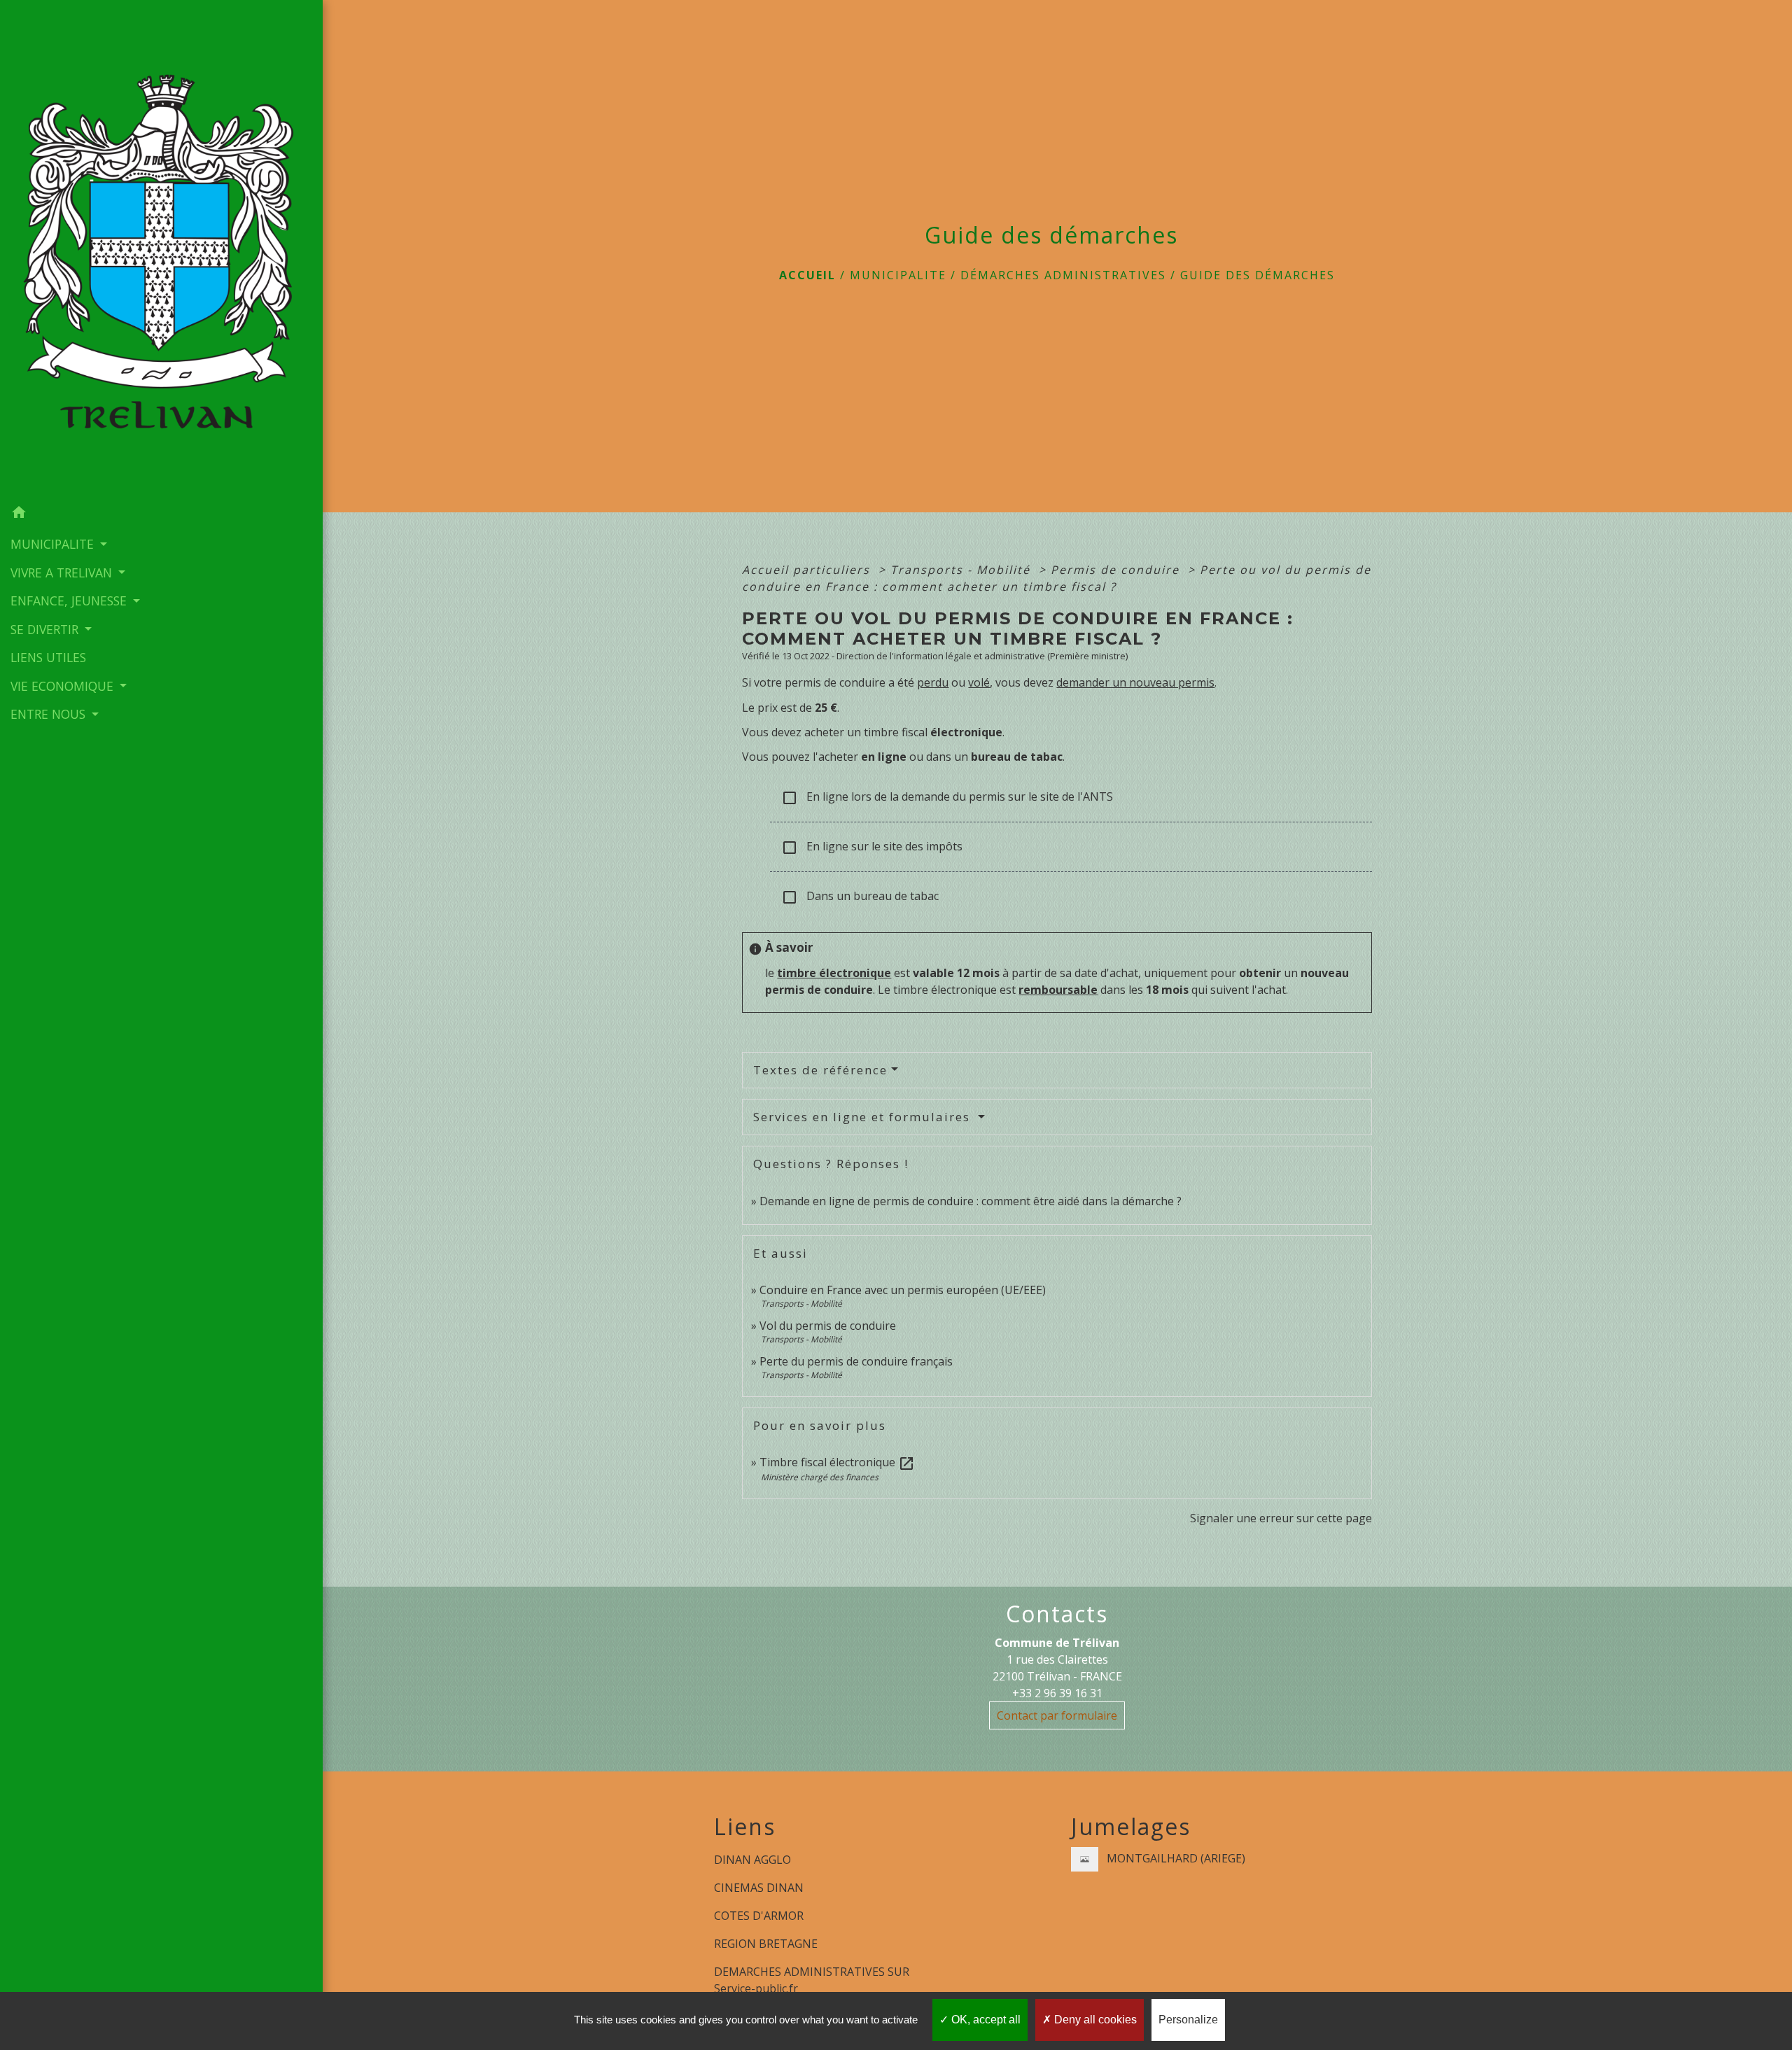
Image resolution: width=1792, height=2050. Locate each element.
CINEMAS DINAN (759, 1888)
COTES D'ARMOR (759, 1916)
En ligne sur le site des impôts (872, 847)
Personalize (1188, 2020)
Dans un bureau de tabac (860, 897)
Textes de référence (820, 1070)
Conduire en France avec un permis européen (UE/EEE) (903, 1290)
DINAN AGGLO (752, 1860)
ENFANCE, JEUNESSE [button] (70, 601)
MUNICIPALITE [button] (54, 544)
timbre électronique (834, 973)
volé (979, 682)
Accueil (807, 275)
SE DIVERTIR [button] (46, 629)
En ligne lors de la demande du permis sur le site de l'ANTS (947, 798)
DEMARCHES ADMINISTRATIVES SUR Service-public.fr (812, 1980)
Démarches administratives (1063, 275)
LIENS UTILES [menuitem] (48, 657)
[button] (161, 514)
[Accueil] (161, 250)
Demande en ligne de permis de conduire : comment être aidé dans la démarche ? (971, 1201)
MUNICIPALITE (898, 275)
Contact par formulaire (1057, 1715)
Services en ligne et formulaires (864, 1117)
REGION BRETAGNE (766, 1944)
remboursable (1058, 990)
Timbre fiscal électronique (837, 1462)
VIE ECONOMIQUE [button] (64, 686)
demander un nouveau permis (1135, 682)
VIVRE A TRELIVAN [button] (63, 573)
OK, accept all (985, 2020)
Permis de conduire (1117, 570)
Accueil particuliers (808, 570)
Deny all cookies (1094, 2020)
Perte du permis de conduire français (856, 1361)
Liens (745, 1827)
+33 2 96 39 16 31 (1057, 1693)
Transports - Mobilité (962, 570)
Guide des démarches (1258, 275)
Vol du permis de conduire (828, 1326)
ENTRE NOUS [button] (50, 714)
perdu (933, 682)
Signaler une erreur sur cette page (1281, 1518)
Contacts (1057, 1614)
